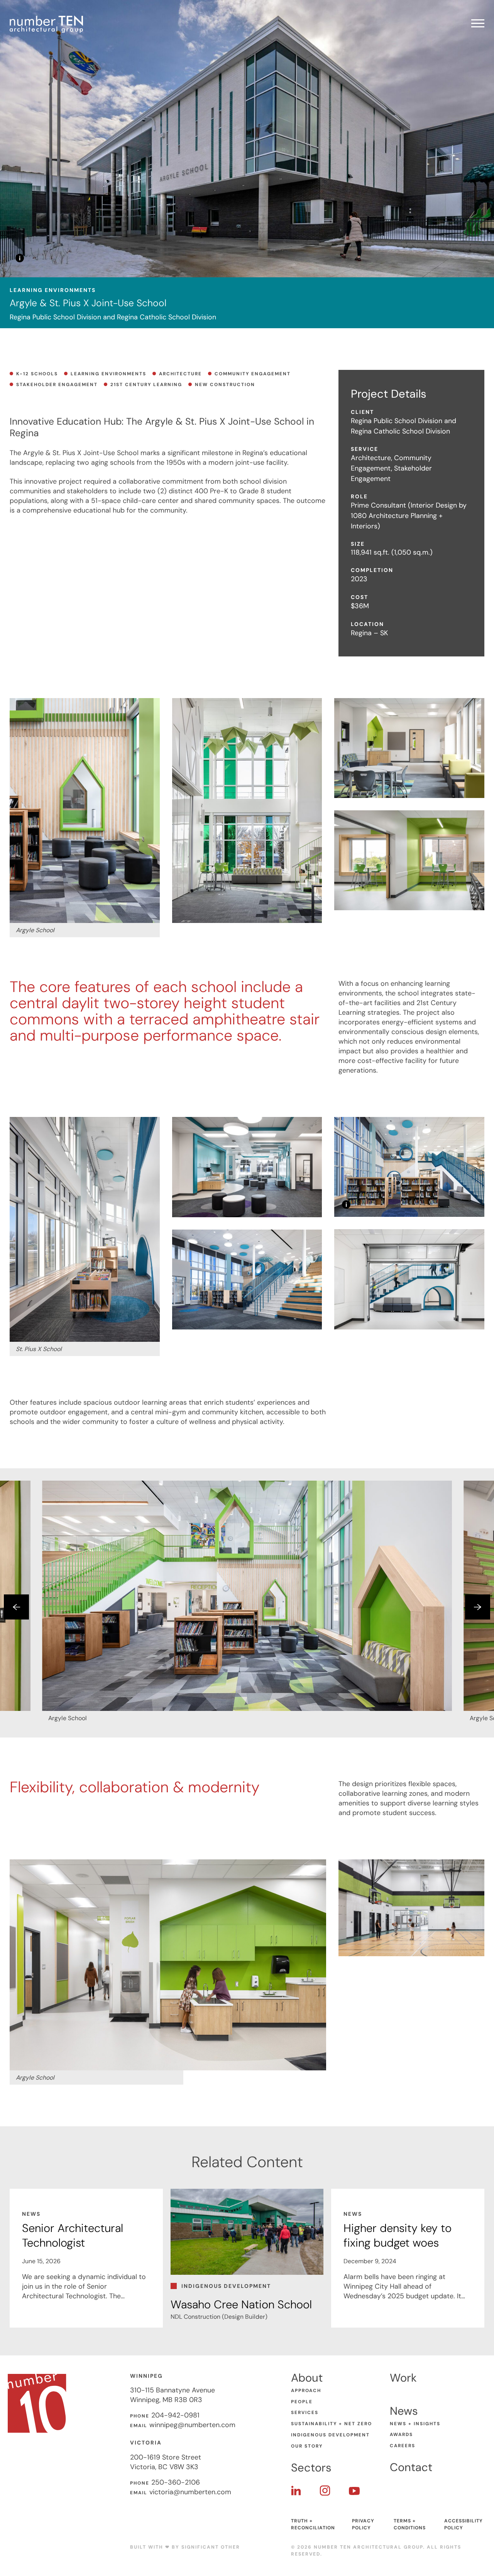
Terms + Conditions (410, 2524)
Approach (306, 2390)
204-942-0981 (175, 2415)
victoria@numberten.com (190, 2492)
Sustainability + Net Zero (332, 2424)
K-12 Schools (37, 374)
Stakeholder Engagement (57, 385)
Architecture (180, 374)
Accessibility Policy (464, 2524)
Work (403, 2378)
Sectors (311, 2468)
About (307, 2378)
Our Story (307, 2446)
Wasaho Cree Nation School (241, 2304)
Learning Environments (108, 374)
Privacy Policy (363, 2524)
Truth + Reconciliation (313, 2524)
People (302, 2402)
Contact (411, 2467)
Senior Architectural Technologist (73, 2235)
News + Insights (415, 2424)
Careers (403, 2446)
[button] (16, 1607)
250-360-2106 (176, 2482)
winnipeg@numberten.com (192, 2425)
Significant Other (211, 2547)
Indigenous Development (330, 2435)
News (404, 2411)
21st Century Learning (146, 385)
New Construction (225, 385)
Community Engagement (253, 374)
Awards (401, 2434)
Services (305, 2412)
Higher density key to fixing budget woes (398, 2235)
